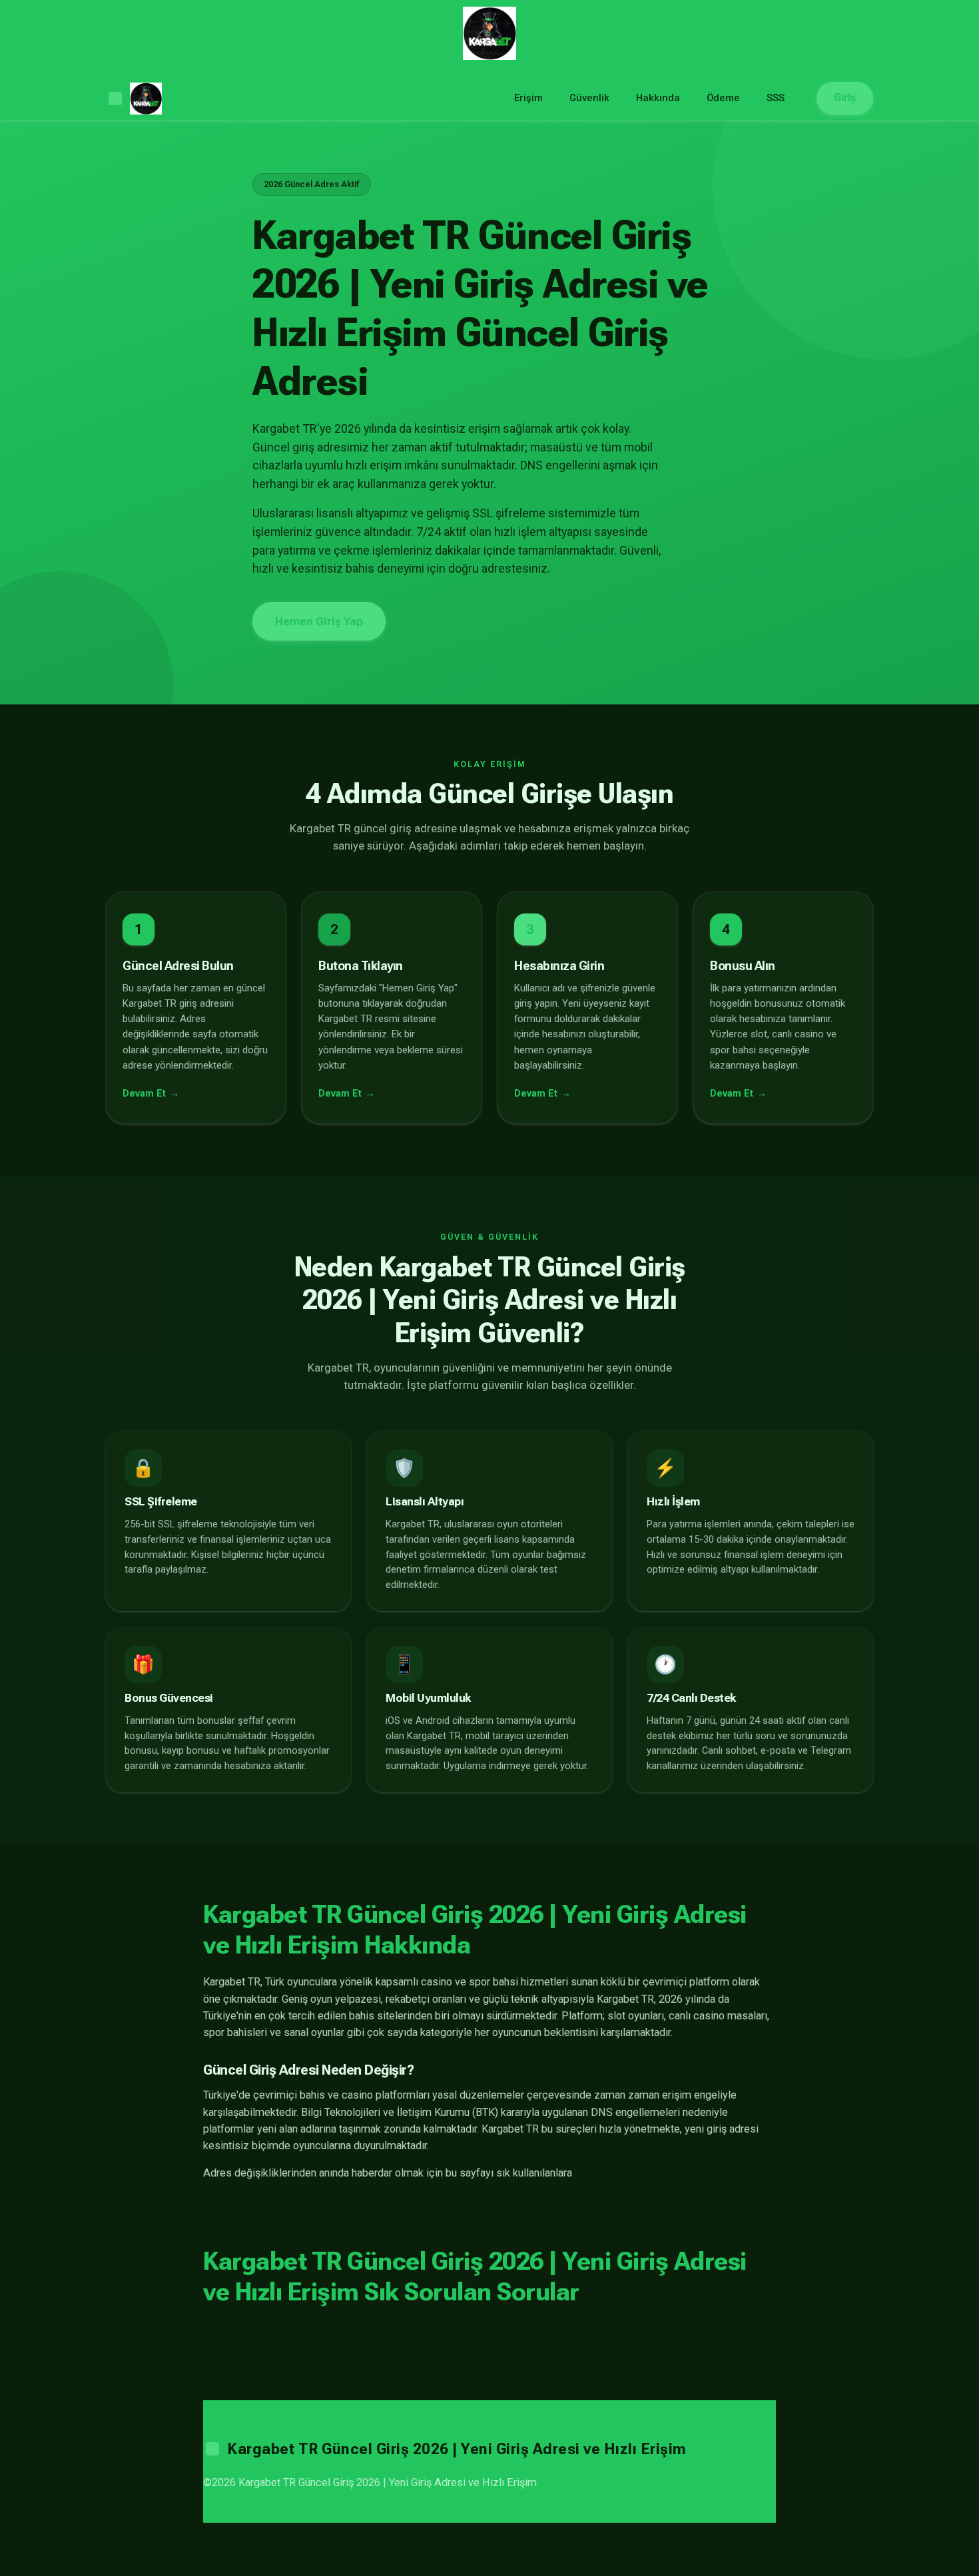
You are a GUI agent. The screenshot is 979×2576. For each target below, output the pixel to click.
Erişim (528, 98)
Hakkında (658, 98)
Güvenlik (589, 98)
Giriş (845, 98)
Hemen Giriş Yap (319, 621)
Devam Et (144, 1094)
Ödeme (723, 98)
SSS (776, 98)
